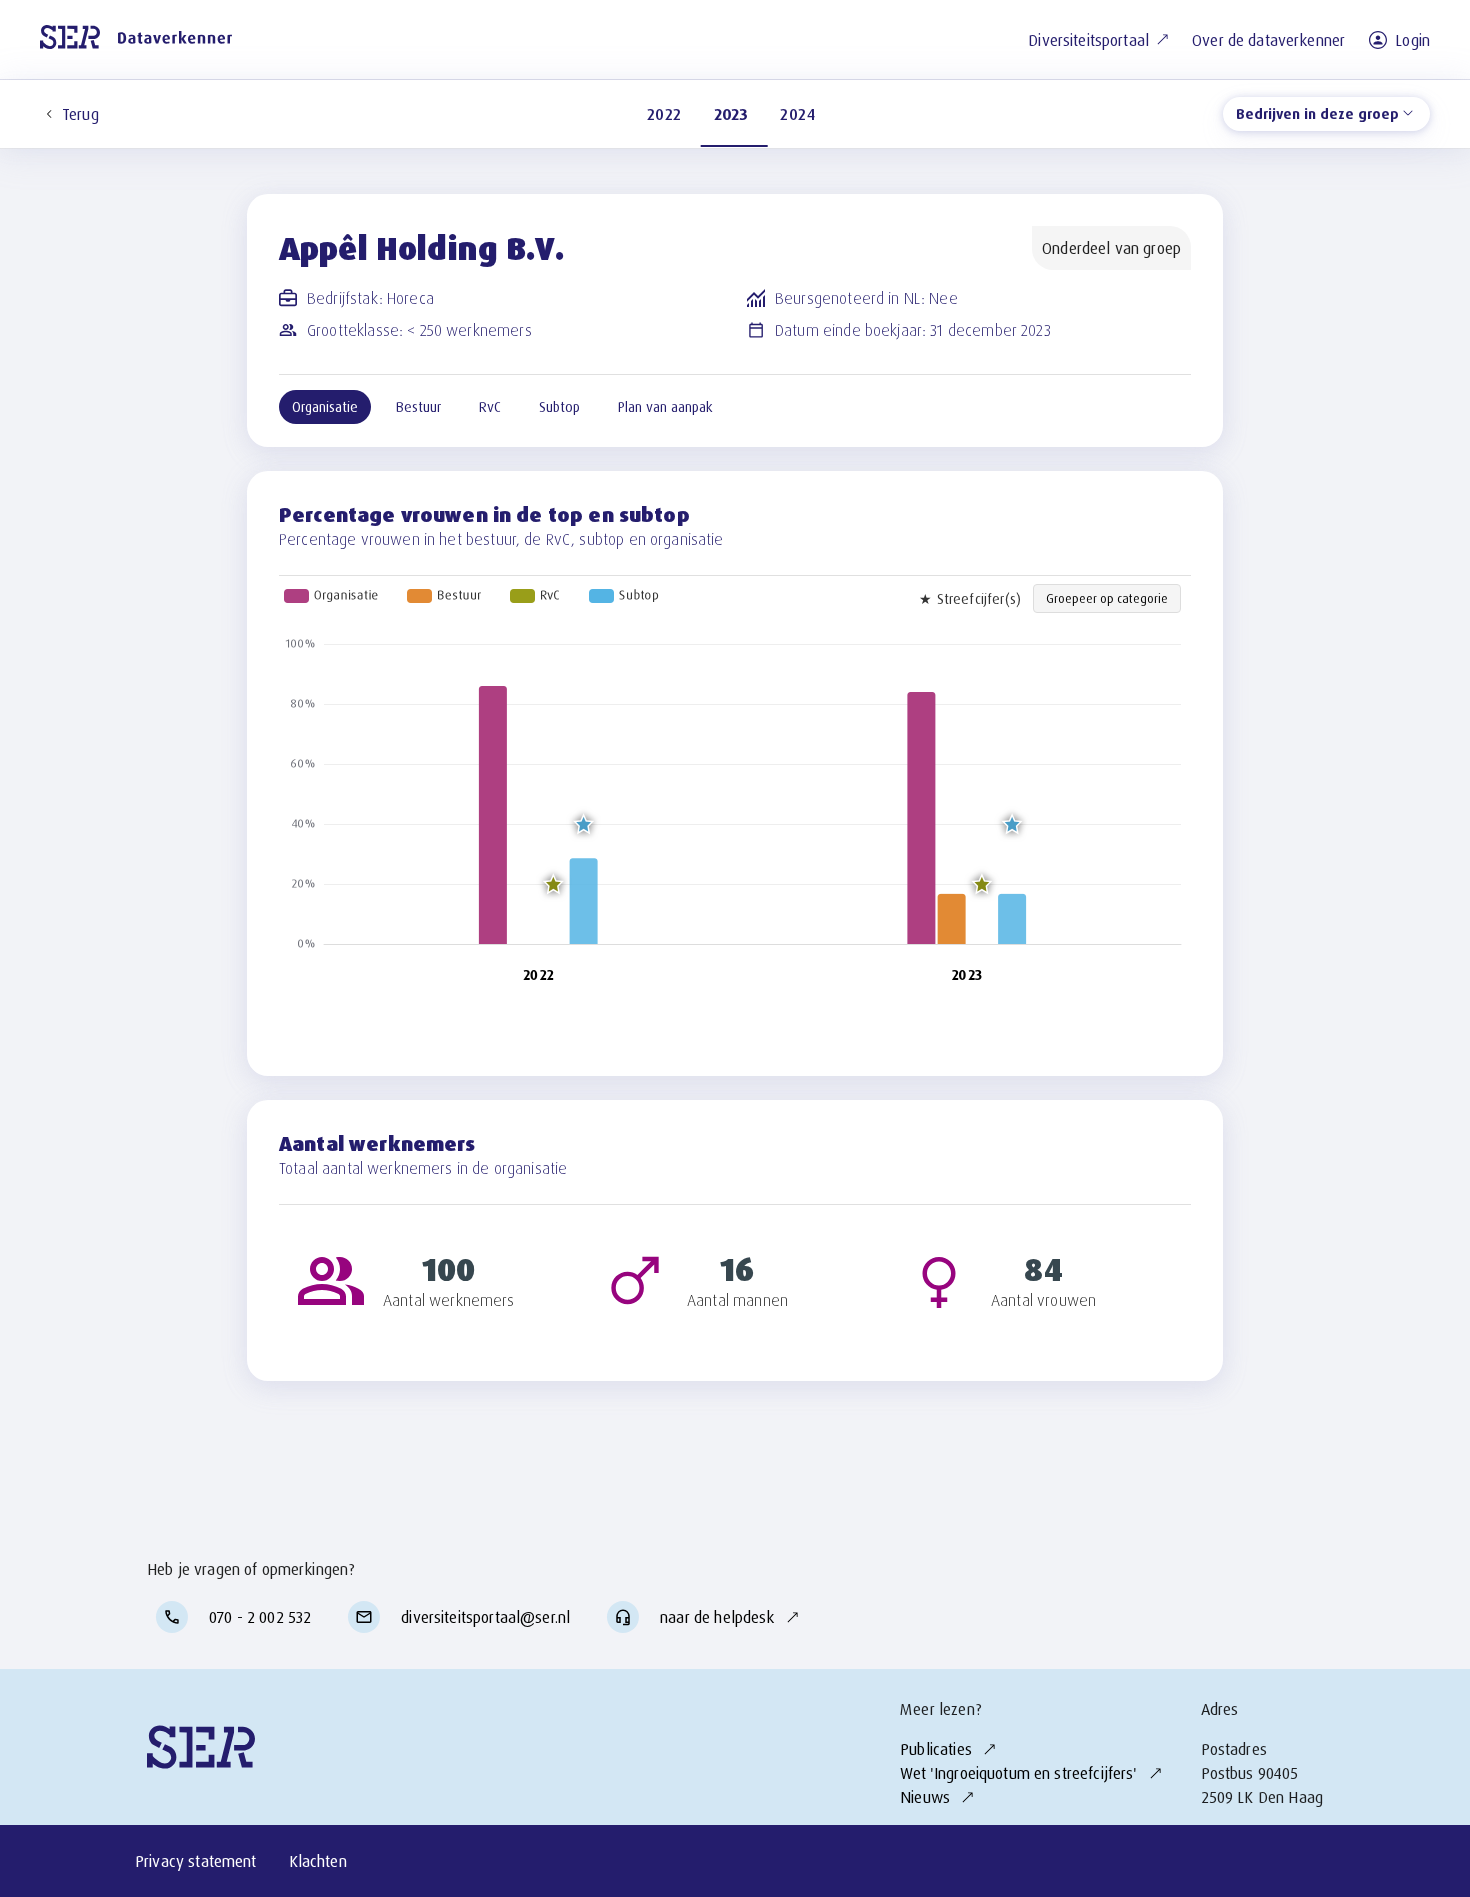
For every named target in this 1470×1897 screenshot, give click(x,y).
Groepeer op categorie (1107, 598)
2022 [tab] (664, 114)
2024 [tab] (797, 114)
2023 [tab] (731, 114)
